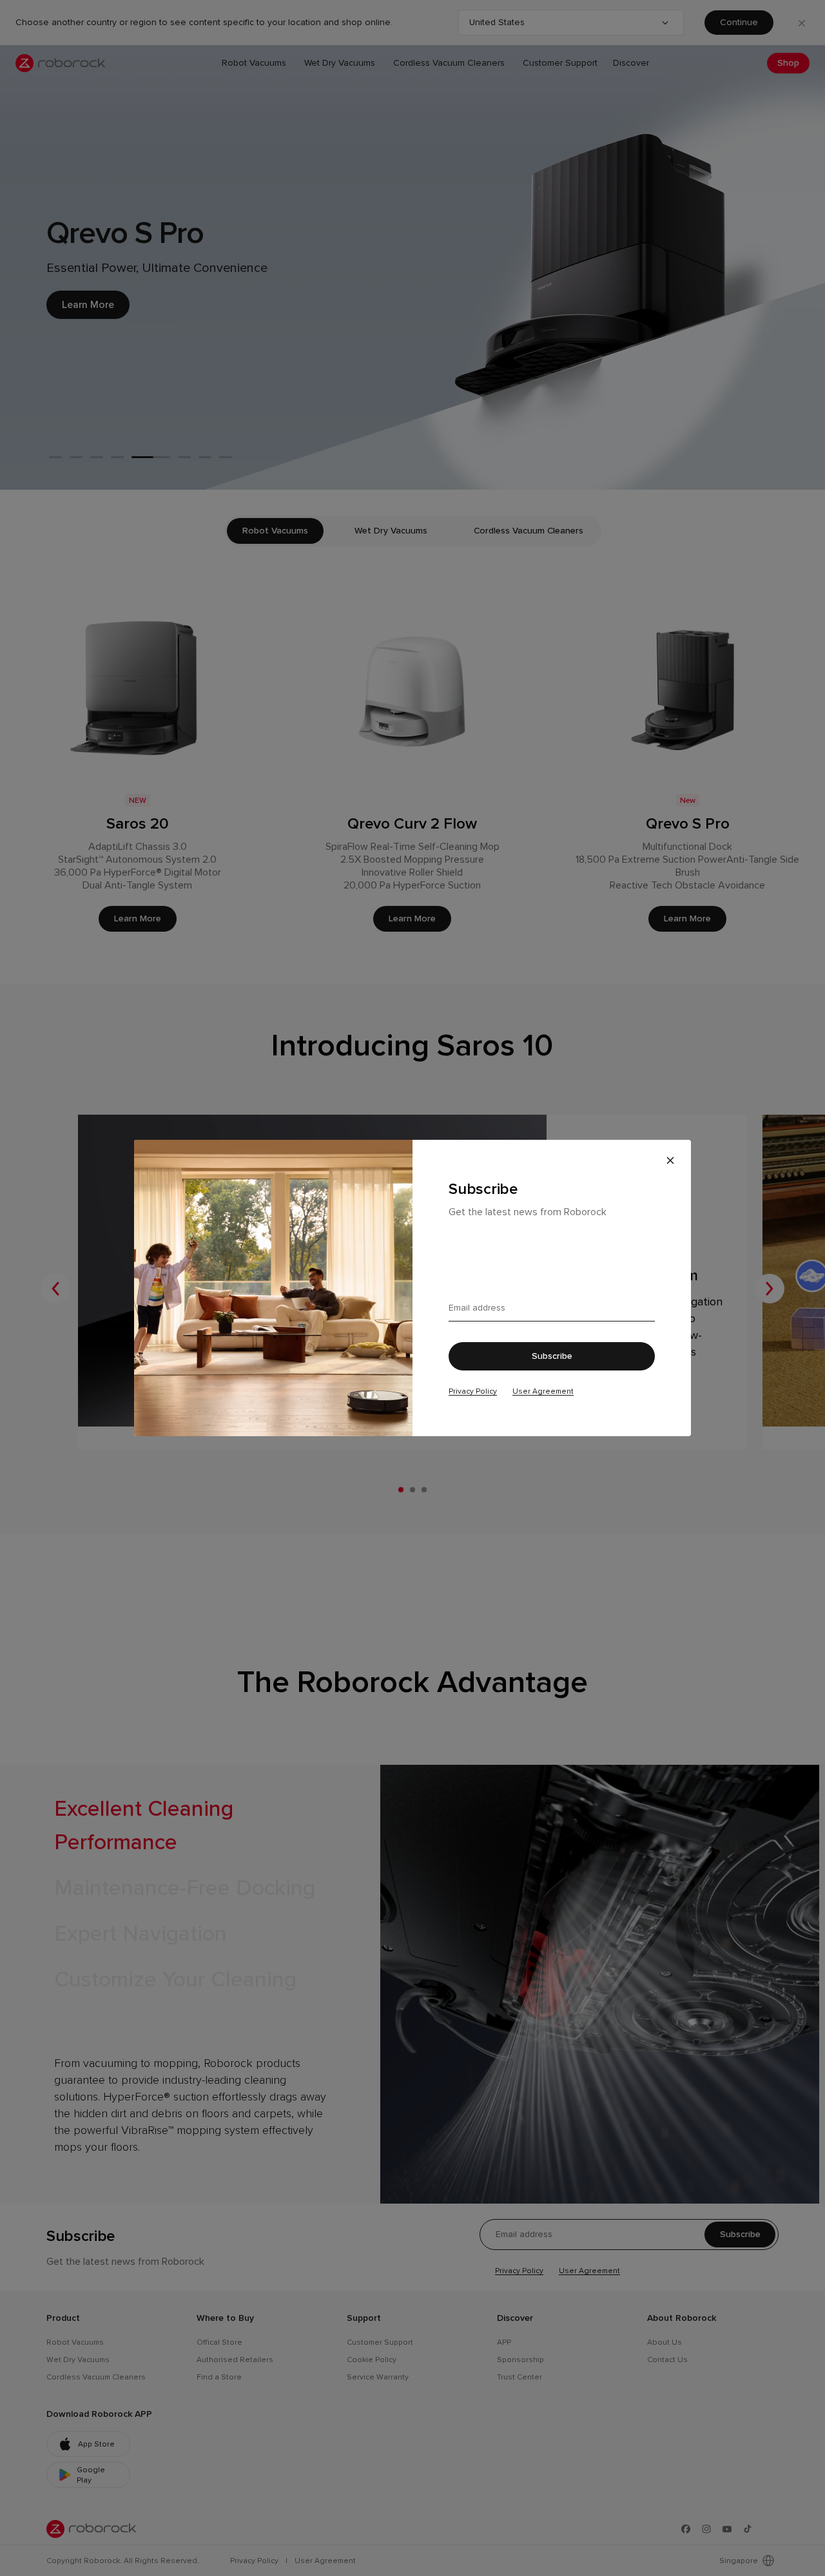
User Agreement (543, 1391)
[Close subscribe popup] (670, 1160)
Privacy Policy (473, 1391)
